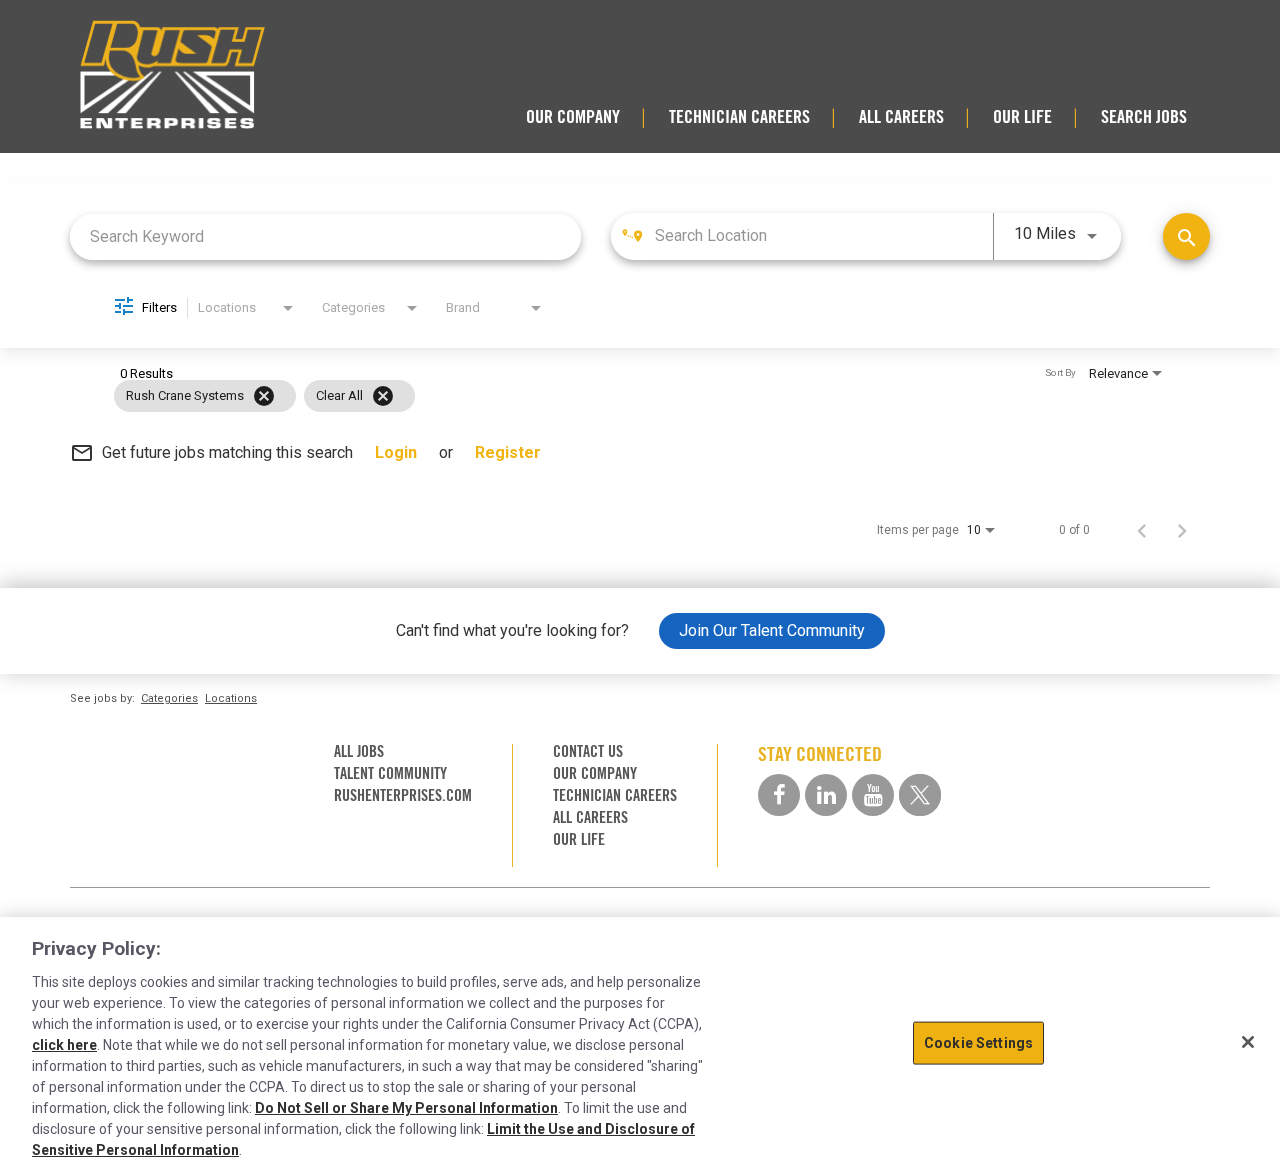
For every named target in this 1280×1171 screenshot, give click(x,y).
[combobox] (325, 236)
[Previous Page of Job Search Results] (1142, 530)
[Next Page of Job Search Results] (1182, 530)
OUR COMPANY (573, 117)
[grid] (601, 396)
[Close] (1248, 1042)
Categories (169, 698)
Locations (231, 698)
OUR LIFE (1022, 117)
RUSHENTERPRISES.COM (403, 795)
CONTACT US (588, 751)
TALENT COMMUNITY (390, 773)
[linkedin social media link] (826, 795)
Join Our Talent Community (772, 630)
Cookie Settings (978, 1043)
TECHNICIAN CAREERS (739, 117)
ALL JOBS (359, 751)
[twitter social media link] (920, 795)
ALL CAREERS (901, 117)
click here (64, 1045)
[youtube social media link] (873, 795)
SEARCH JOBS (1144, 117)
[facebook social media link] (779, 795)
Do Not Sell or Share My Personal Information (406, 1108)
